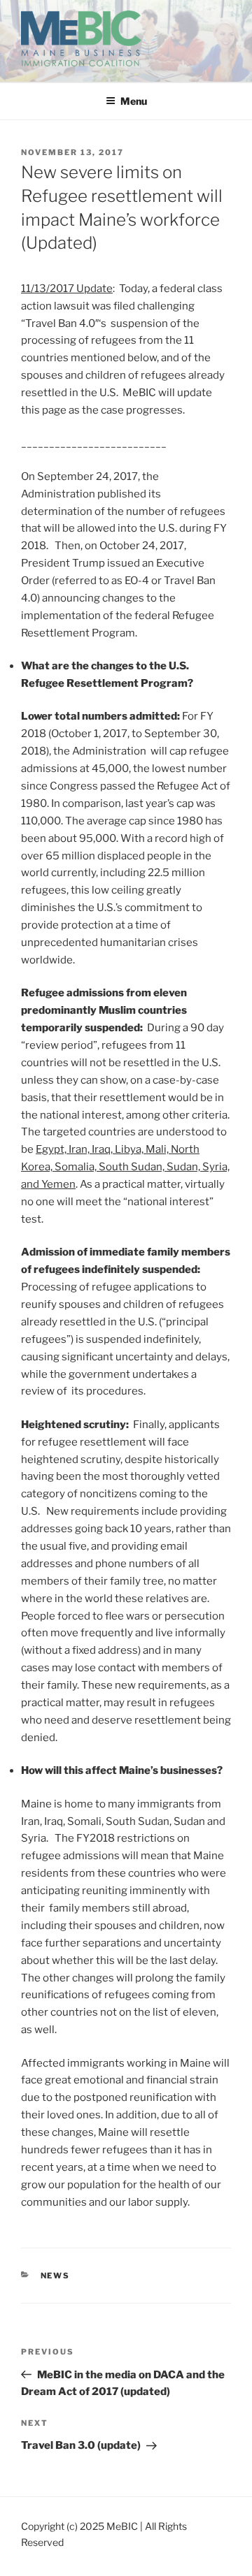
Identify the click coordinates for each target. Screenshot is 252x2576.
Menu (134, 101)
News (56, 2276)
